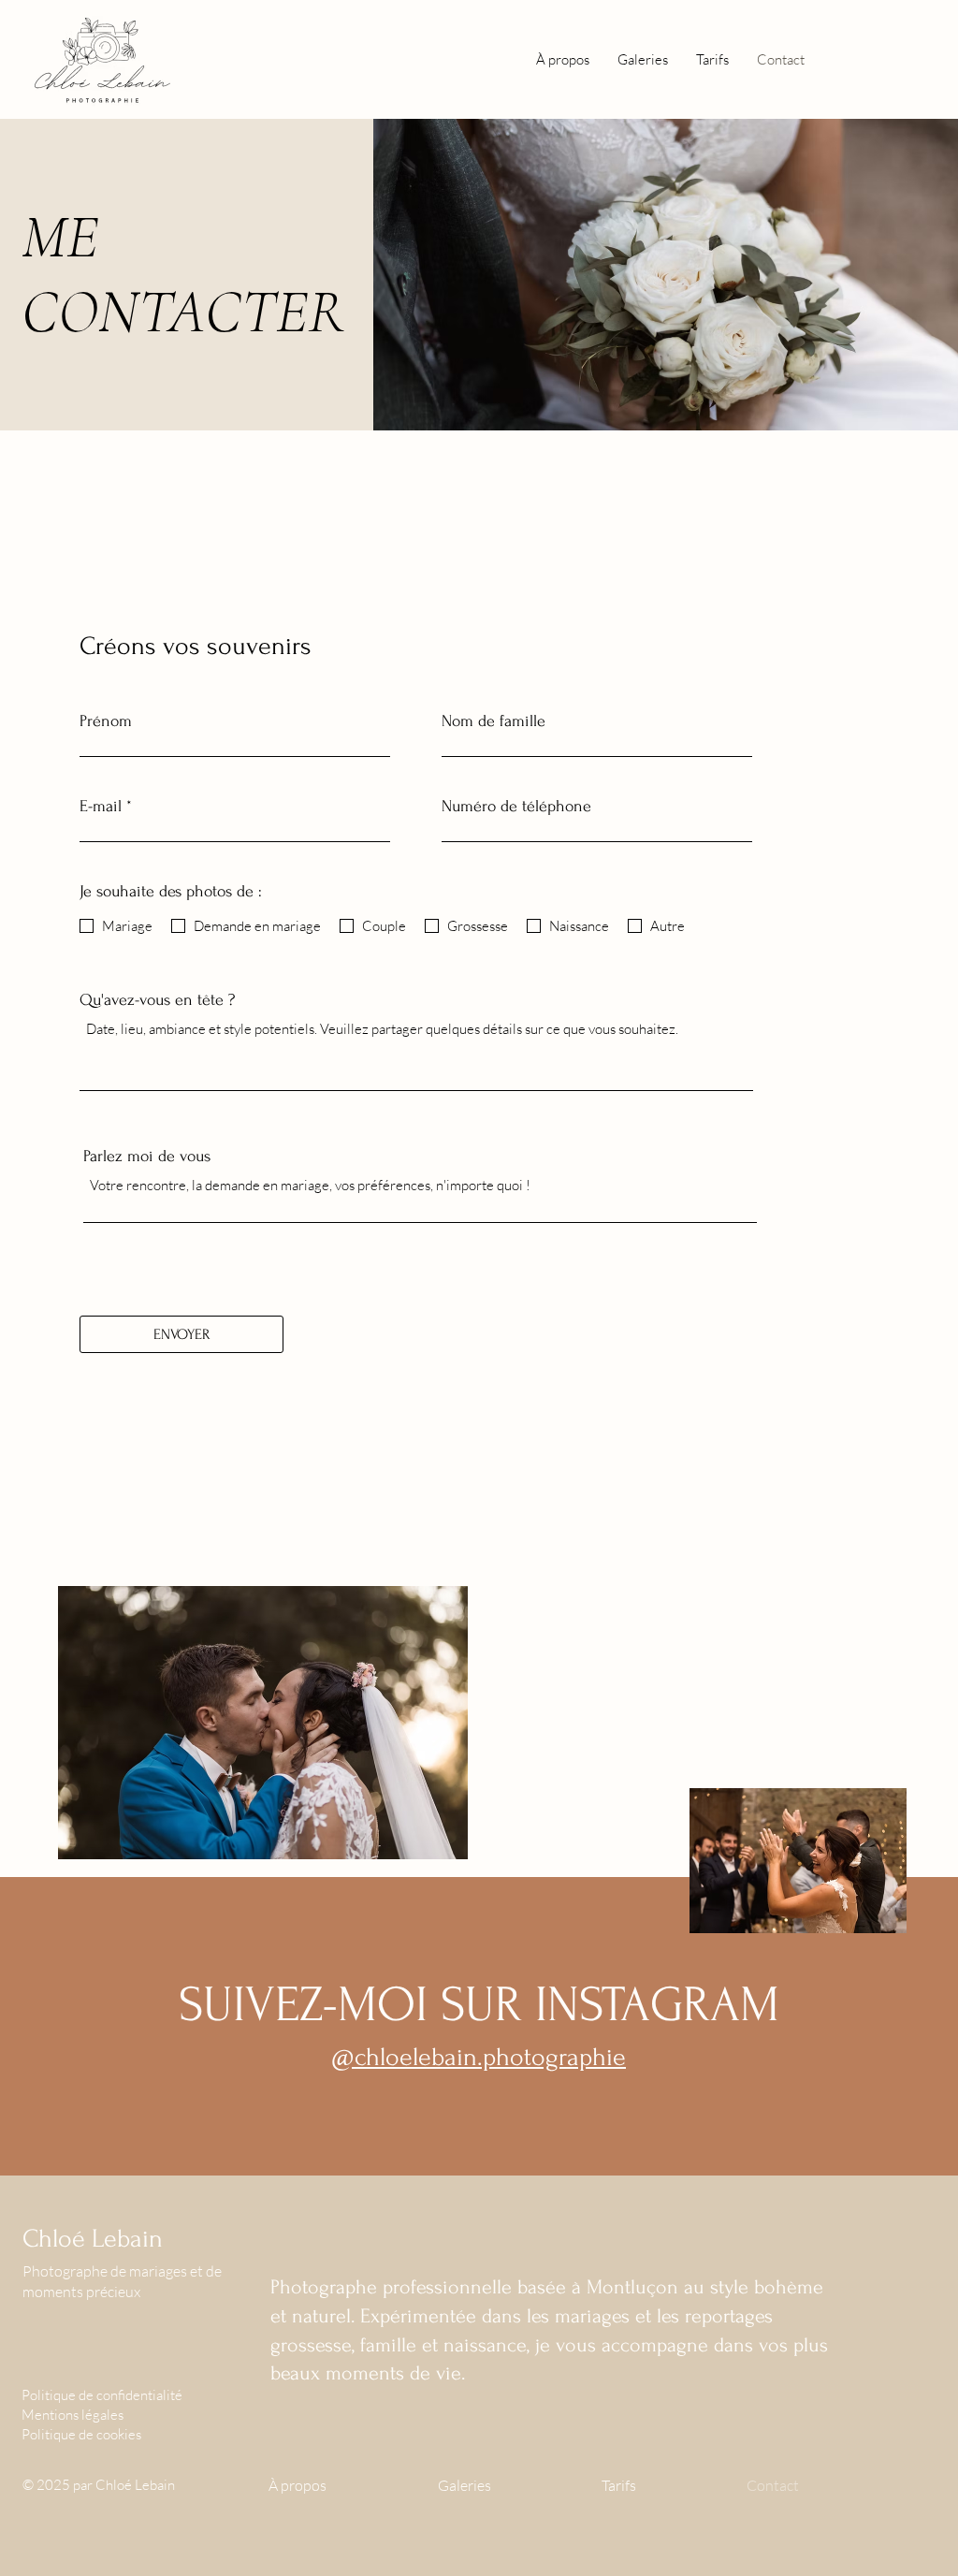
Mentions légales (73, 2415)
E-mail (101, 807)
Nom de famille (494, 721)
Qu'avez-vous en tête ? (157, 1000)
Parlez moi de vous (147, 1157)
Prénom (106, 721)
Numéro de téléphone (516, 807)
